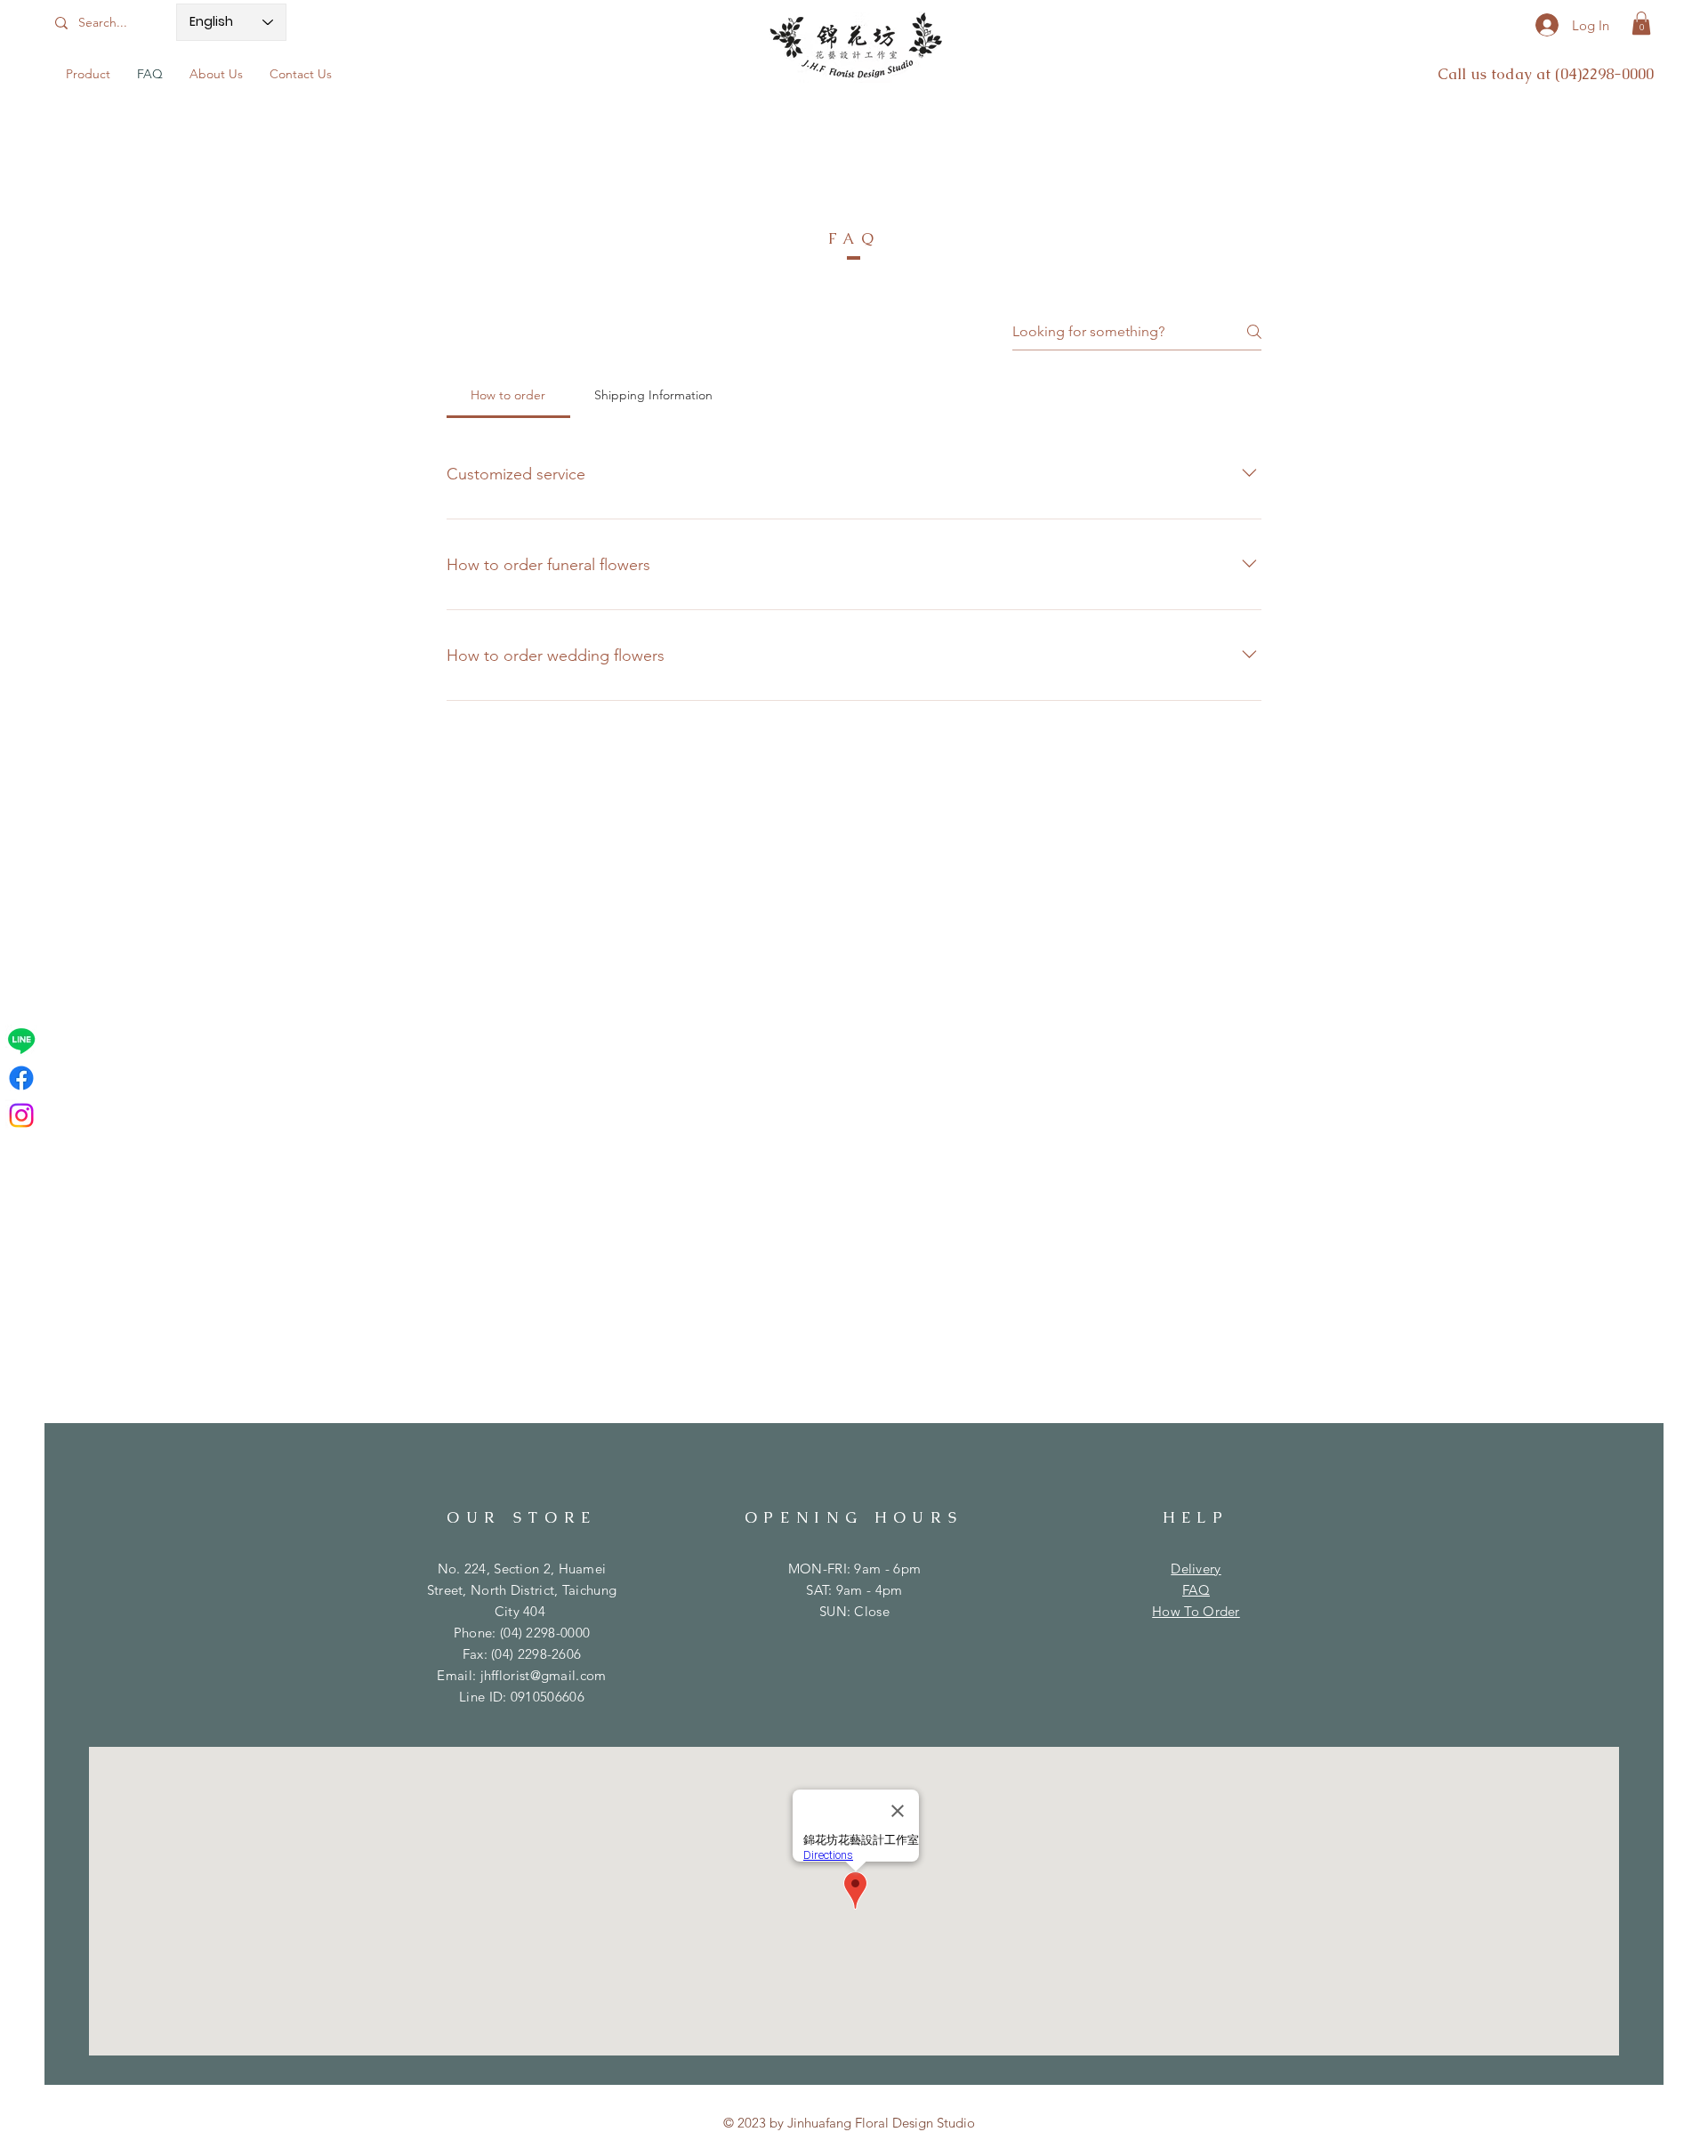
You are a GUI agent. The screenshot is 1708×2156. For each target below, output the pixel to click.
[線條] (21, 1041)
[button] (1641, 23)
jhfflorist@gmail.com (544, 1675)
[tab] (508, 395)
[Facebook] (21, 1078)
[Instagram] (21, 1115)
